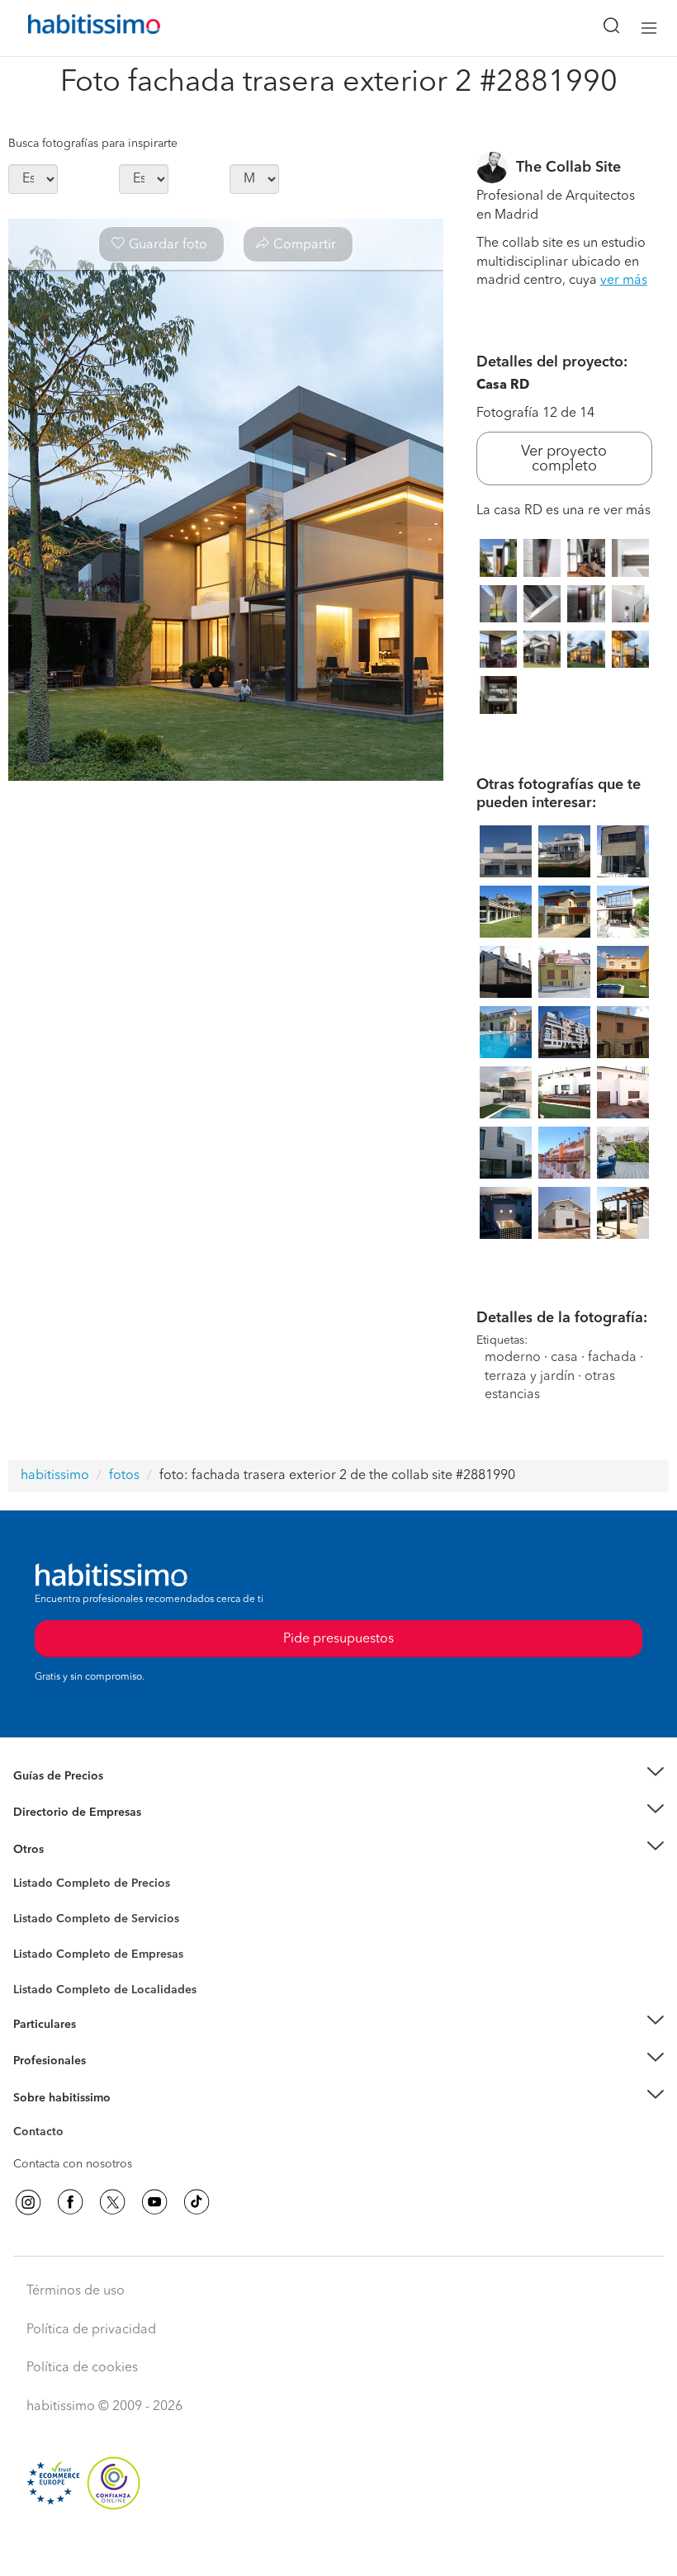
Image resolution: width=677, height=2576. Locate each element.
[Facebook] (70, 2202)
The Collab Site (568, 168)
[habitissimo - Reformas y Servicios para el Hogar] (75, 28)
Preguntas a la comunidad (81, 1886)
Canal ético (43, 2134)
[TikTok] (196, 2202)
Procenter (38, 1919)
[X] (112, 2202)
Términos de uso (76, 2291)
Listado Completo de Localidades (105, 1990)
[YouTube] (154, 2202)
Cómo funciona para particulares (99, 2044)
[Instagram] (28, 2202)
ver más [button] (624, 281)
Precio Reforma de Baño (77, 1796)
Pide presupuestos (338, 2548)
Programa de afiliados (71, 2151)
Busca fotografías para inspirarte (93, 144)
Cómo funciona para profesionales (105, 2082)
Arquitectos (44, 1982)
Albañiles (38, 1965)
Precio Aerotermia (61, 1813)
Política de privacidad (91, 2330)
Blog (26, 1869)
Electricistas (44, 1949)
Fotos (28, 1902)
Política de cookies (82, 2368)
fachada (612, 1358)
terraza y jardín (530, 1377)
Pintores (35, 1932)
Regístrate (39, 2061)
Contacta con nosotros (73, 2164)
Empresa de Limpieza (70, 1850)
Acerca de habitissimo (72, 2118)
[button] (338, 1776)
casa (564, 1358)
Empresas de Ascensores (79, 1833)
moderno (513, 1358)
